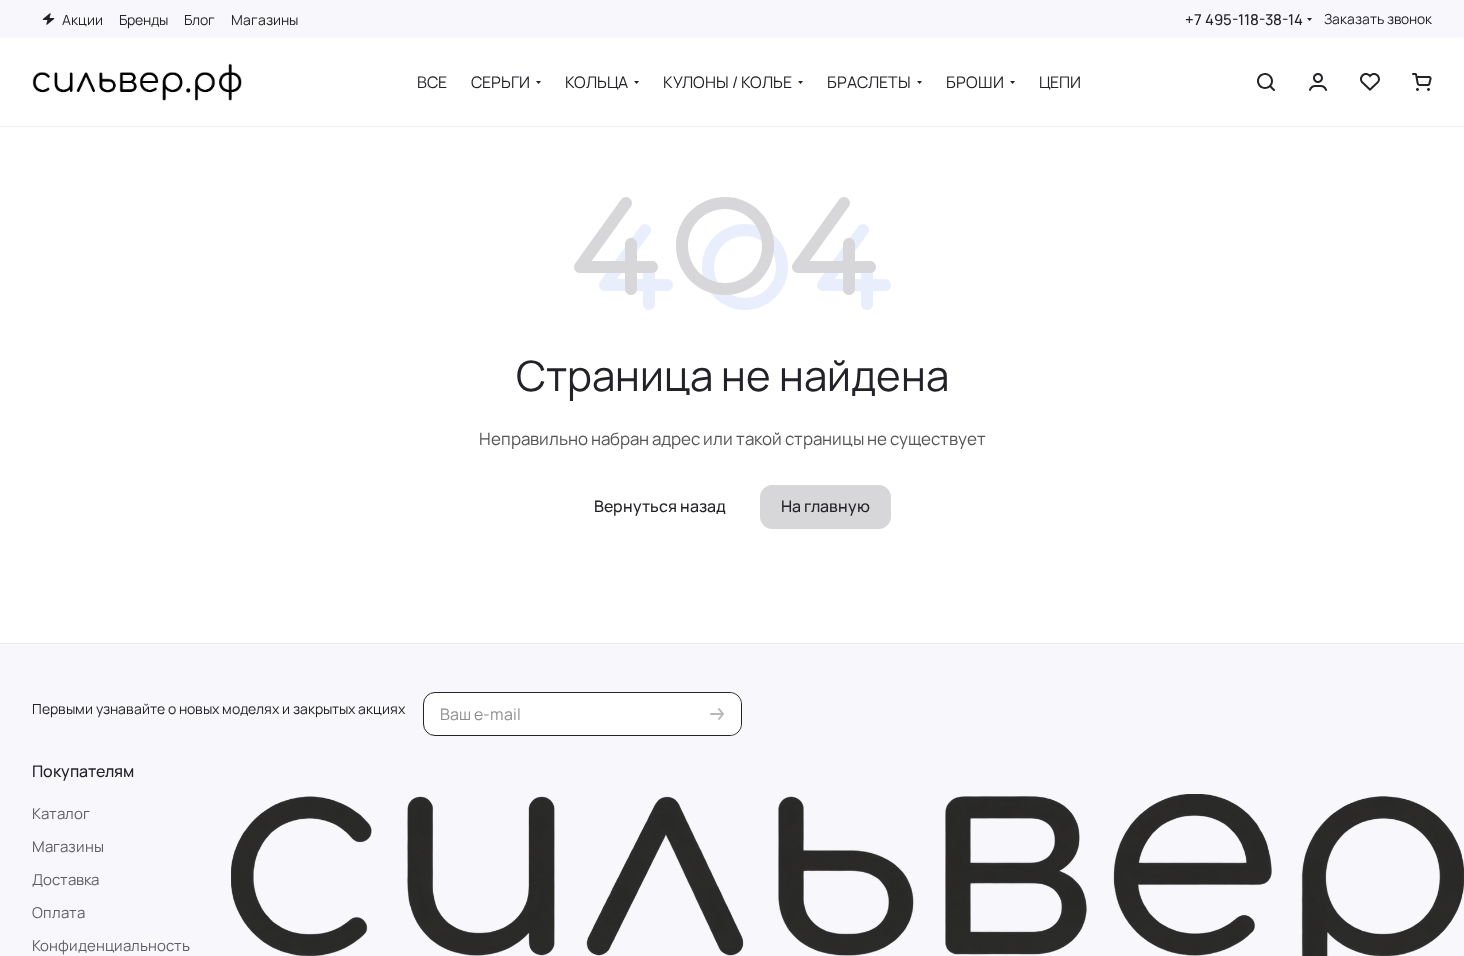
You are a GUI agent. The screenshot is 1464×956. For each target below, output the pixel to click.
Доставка (65, 879)
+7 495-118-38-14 (1244, 19)
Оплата (58, 912)
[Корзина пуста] (1422, 82)
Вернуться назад (660, 506)
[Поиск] (1266, 82)
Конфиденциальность (111, 945)
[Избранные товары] (1370, 82)
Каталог (61, 813)
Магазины (68, 846)
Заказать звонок (1378, 19)
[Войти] (1318, 82)
